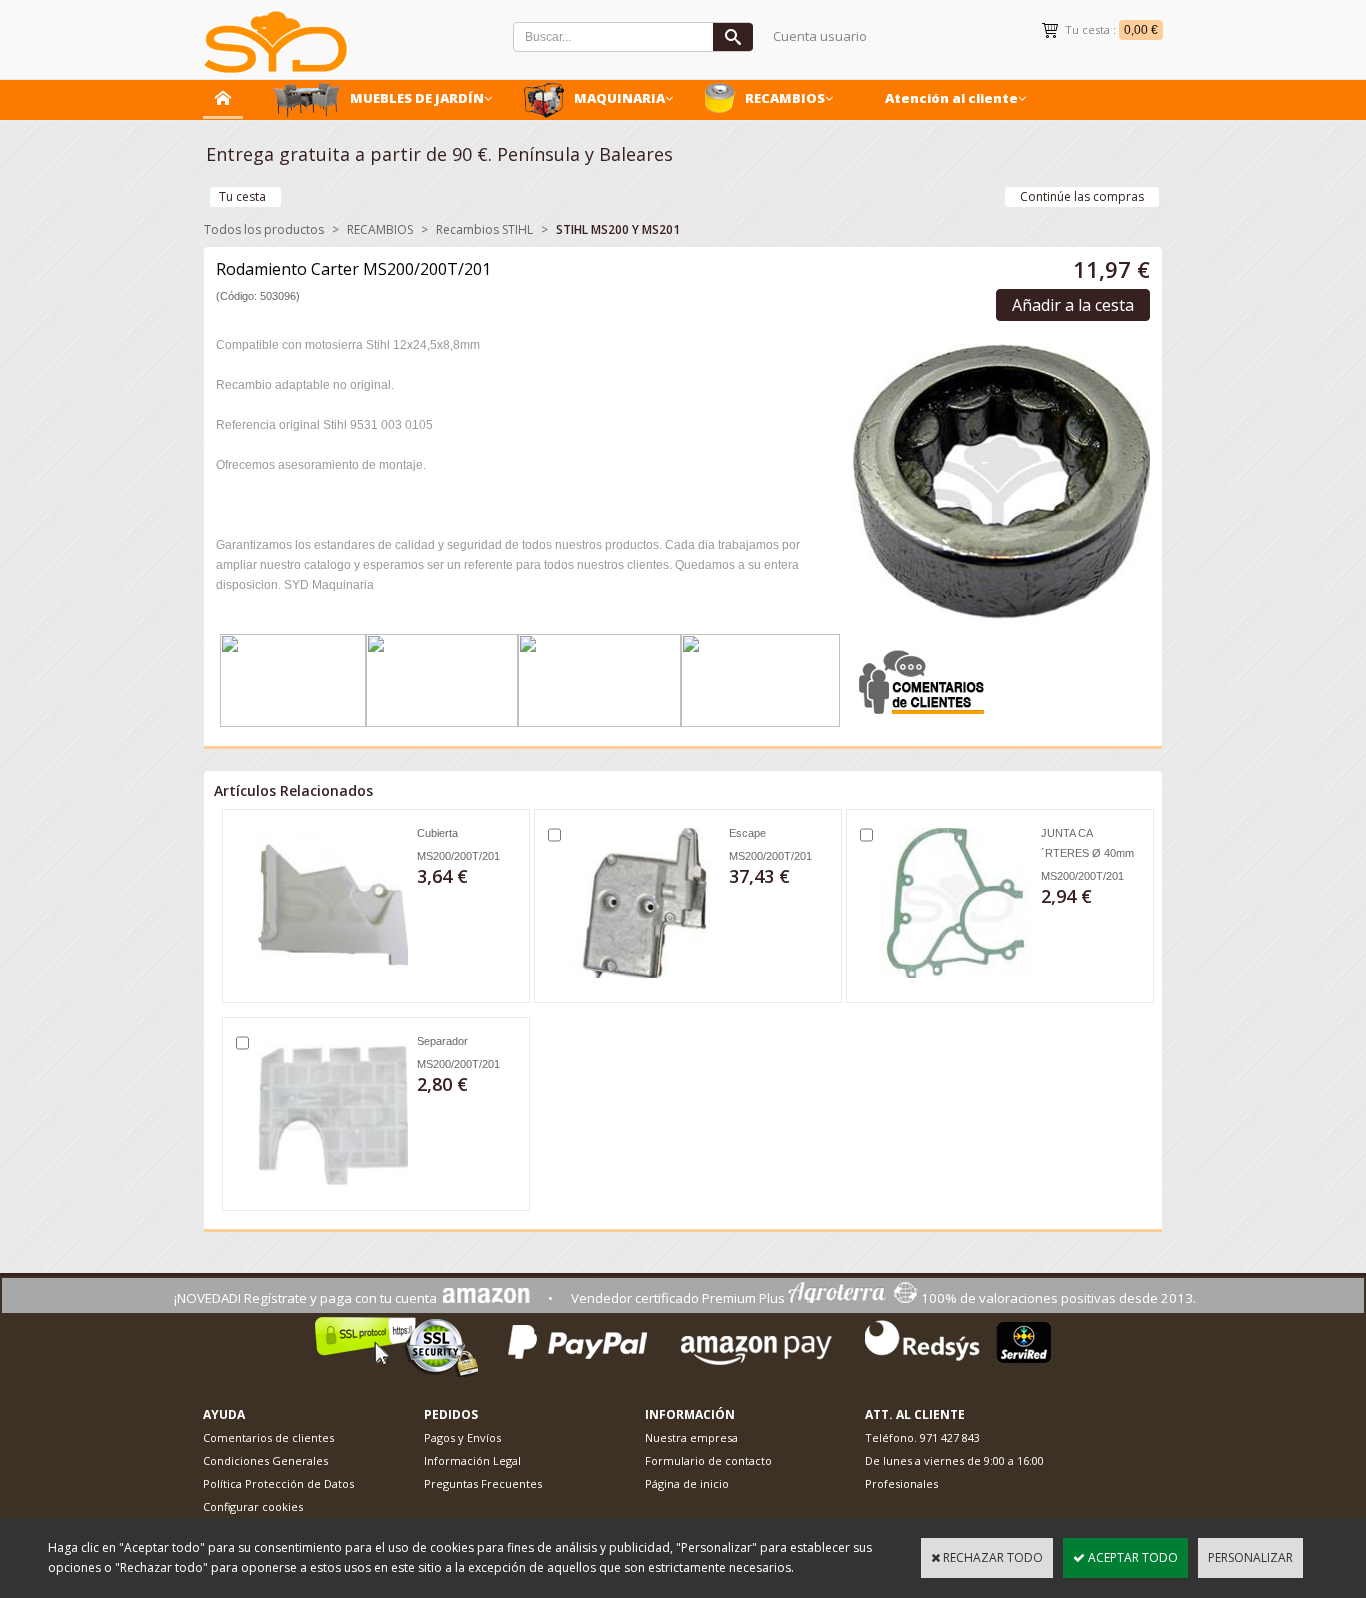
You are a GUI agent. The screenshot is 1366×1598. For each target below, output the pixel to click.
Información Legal (472, 1460)
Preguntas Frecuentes (483, 1483)
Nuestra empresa (691, 1437)
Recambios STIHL (484, 229)
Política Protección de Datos (278, 1483)
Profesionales (901, 1483)
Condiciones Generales (265, 1460)
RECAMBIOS (785, 98)
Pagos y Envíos (462, 1437)
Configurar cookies (253, 1506)
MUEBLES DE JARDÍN (417, 98)
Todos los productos (264, 229)
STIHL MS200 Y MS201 (618, 229)
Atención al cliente (951, 98)
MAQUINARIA (619, 98)
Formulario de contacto (708, 1460)
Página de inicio (687, 1483)
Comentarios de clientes (268, 1437)
